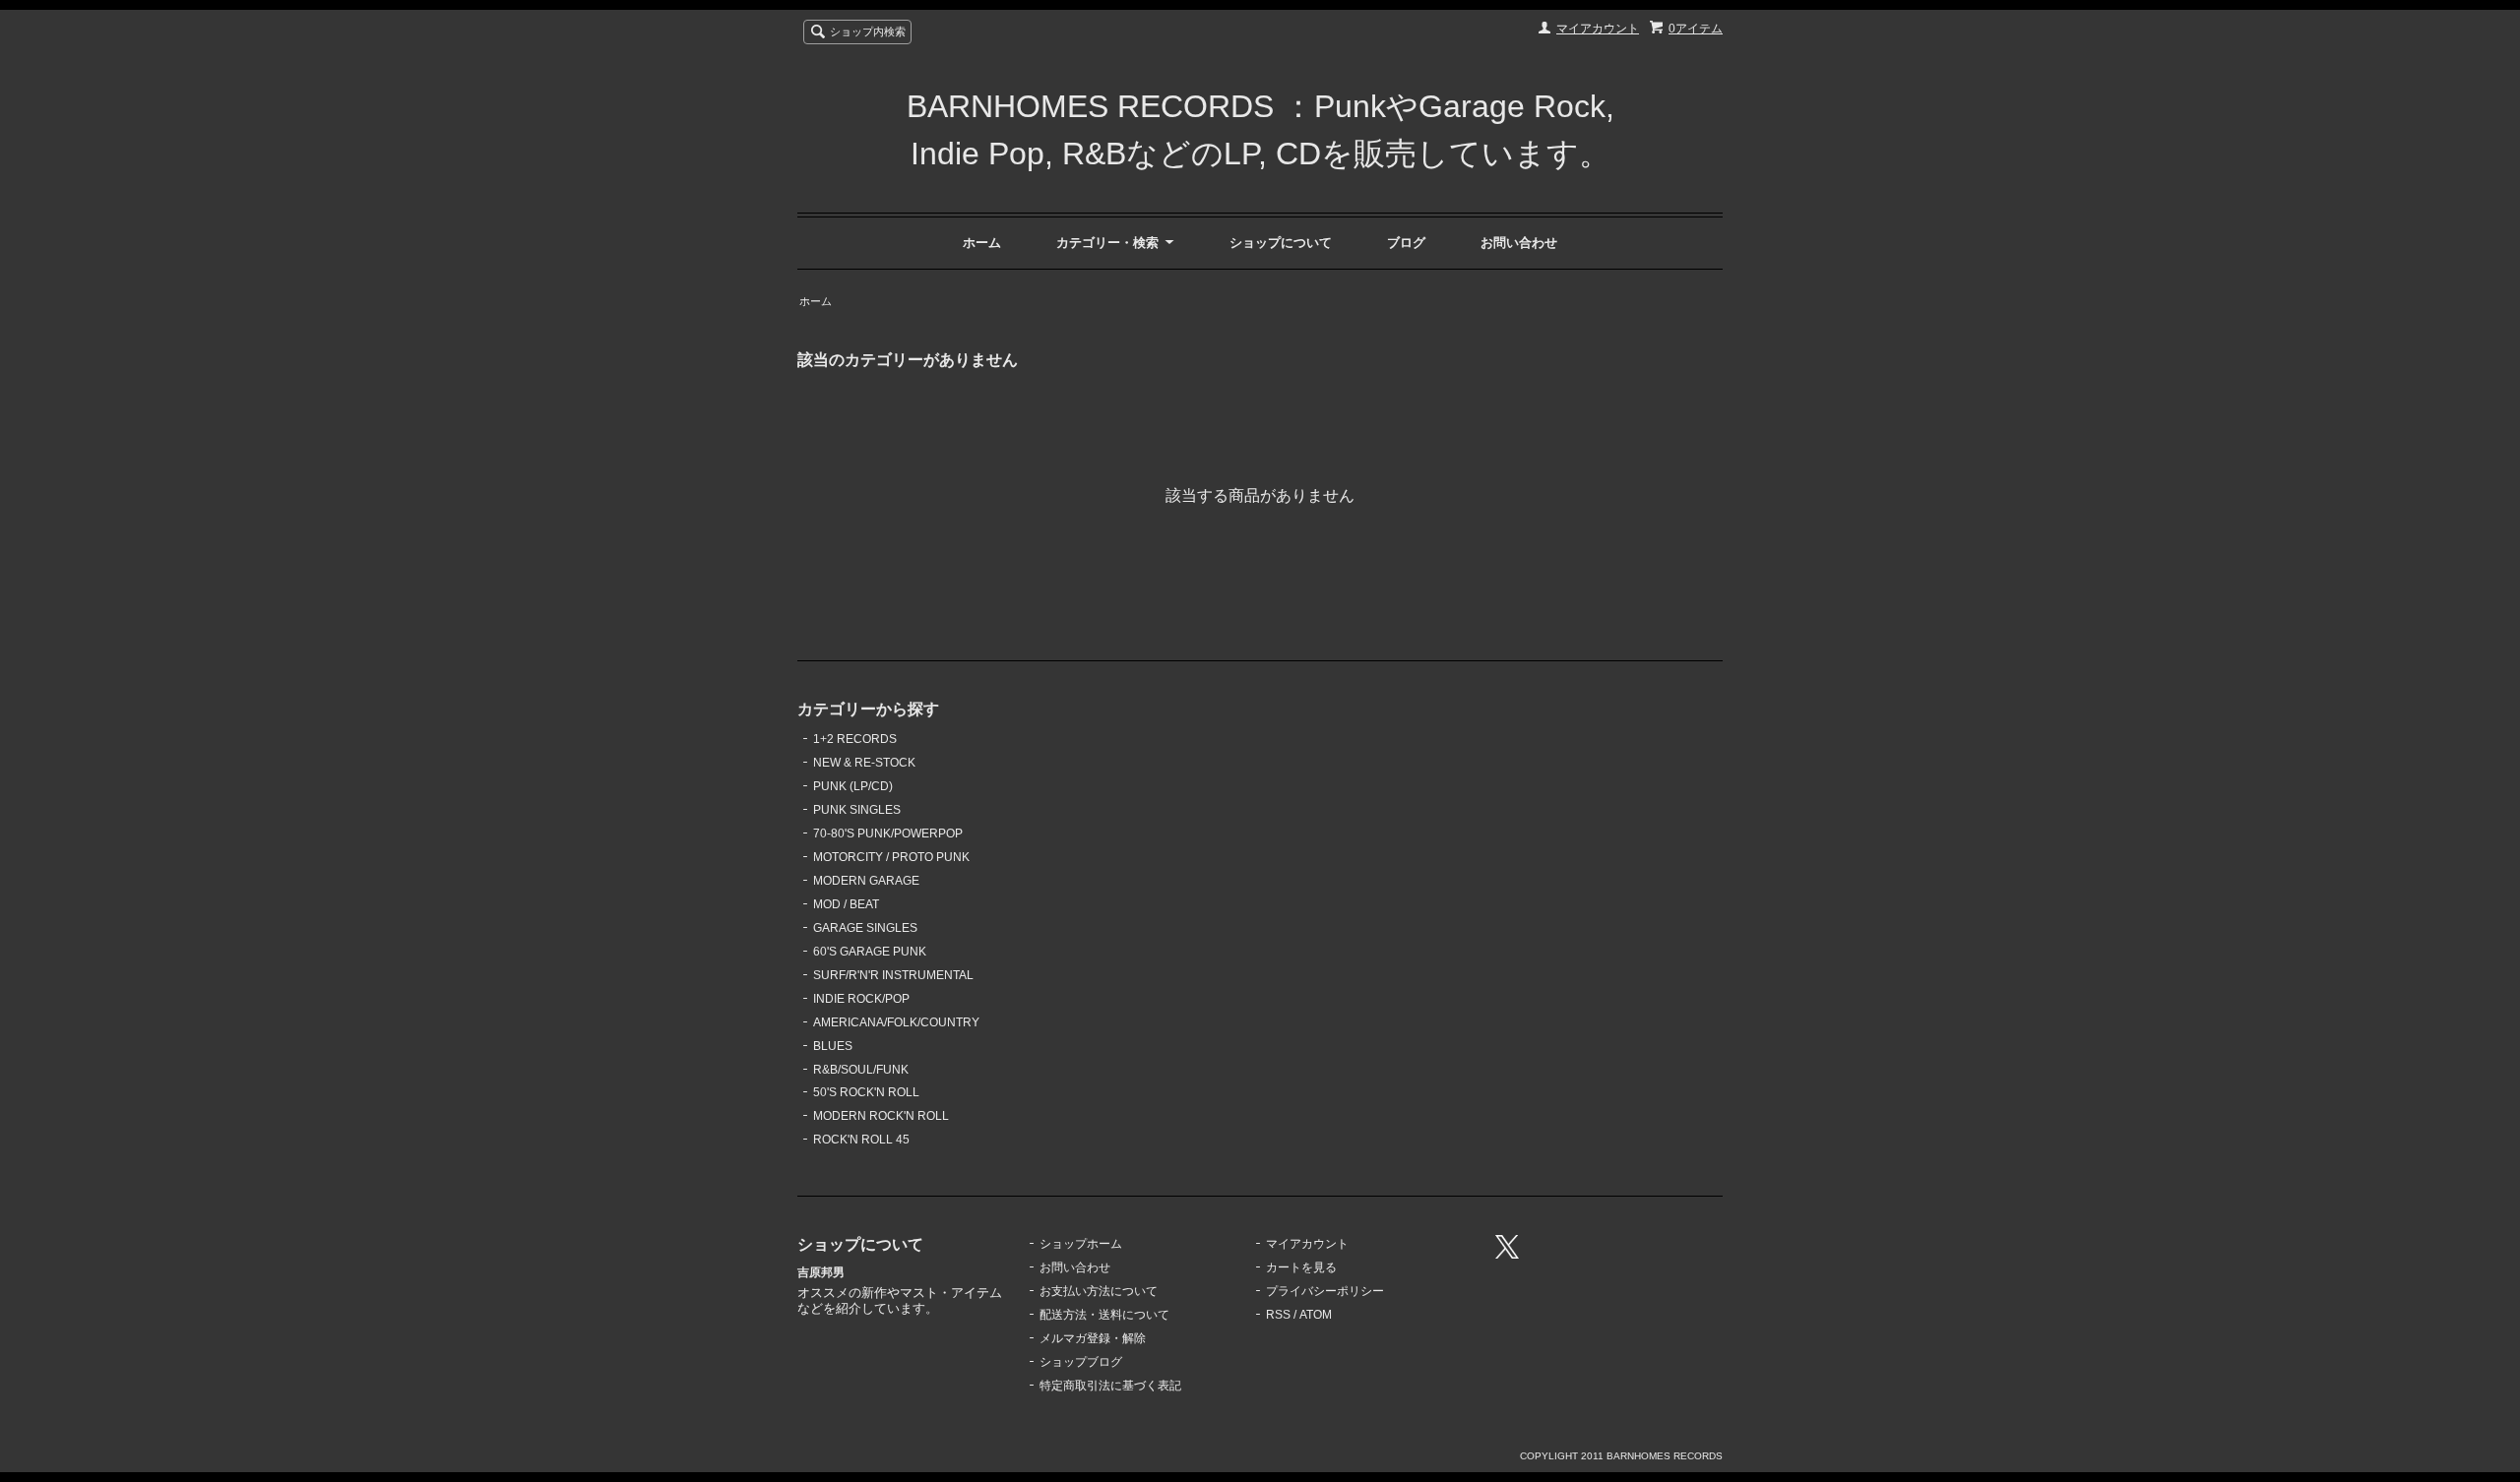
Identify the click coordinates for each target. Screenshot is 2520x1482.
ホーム (982, 243)
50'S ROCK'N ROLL (866, 1092)
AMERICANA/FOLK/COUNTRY (896, 1022)
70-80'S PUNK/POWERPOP (888, 834)
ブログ (1406, 243)
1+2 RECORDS (855, 739)
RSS (1278, 1315)
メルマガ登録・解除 (1093, 1338)
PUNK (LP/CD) (853, 786)
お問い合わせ (1519, 243)
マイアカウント (1598, 29)
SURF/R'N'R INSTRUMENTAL (893, 975)
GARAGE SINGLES (865, 928)
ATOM (1316, 1315)
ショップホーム (1081, 1244)
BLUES (833, 1046)
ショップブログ (1081, 1362)
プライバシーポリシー (1325, 1291)
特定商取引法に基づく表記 (1110, 1386)
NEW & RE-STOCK (864, 763)
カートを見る (1301, 1267)
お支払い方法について (1099, 1291)
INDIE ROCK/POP (861, 999)
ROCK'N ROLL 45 (861, 1140)
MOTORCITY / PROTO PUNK (891, 857)
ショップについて (1281, 243)
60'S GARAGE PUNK (870, 952)
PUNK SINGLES (857, 810)
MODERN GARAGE (866, 881)
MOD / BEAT (846, 904)
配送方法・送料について (1104, 1315)
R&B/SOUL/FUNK (861, 1070)
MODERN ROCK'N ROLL (881, 1116)
